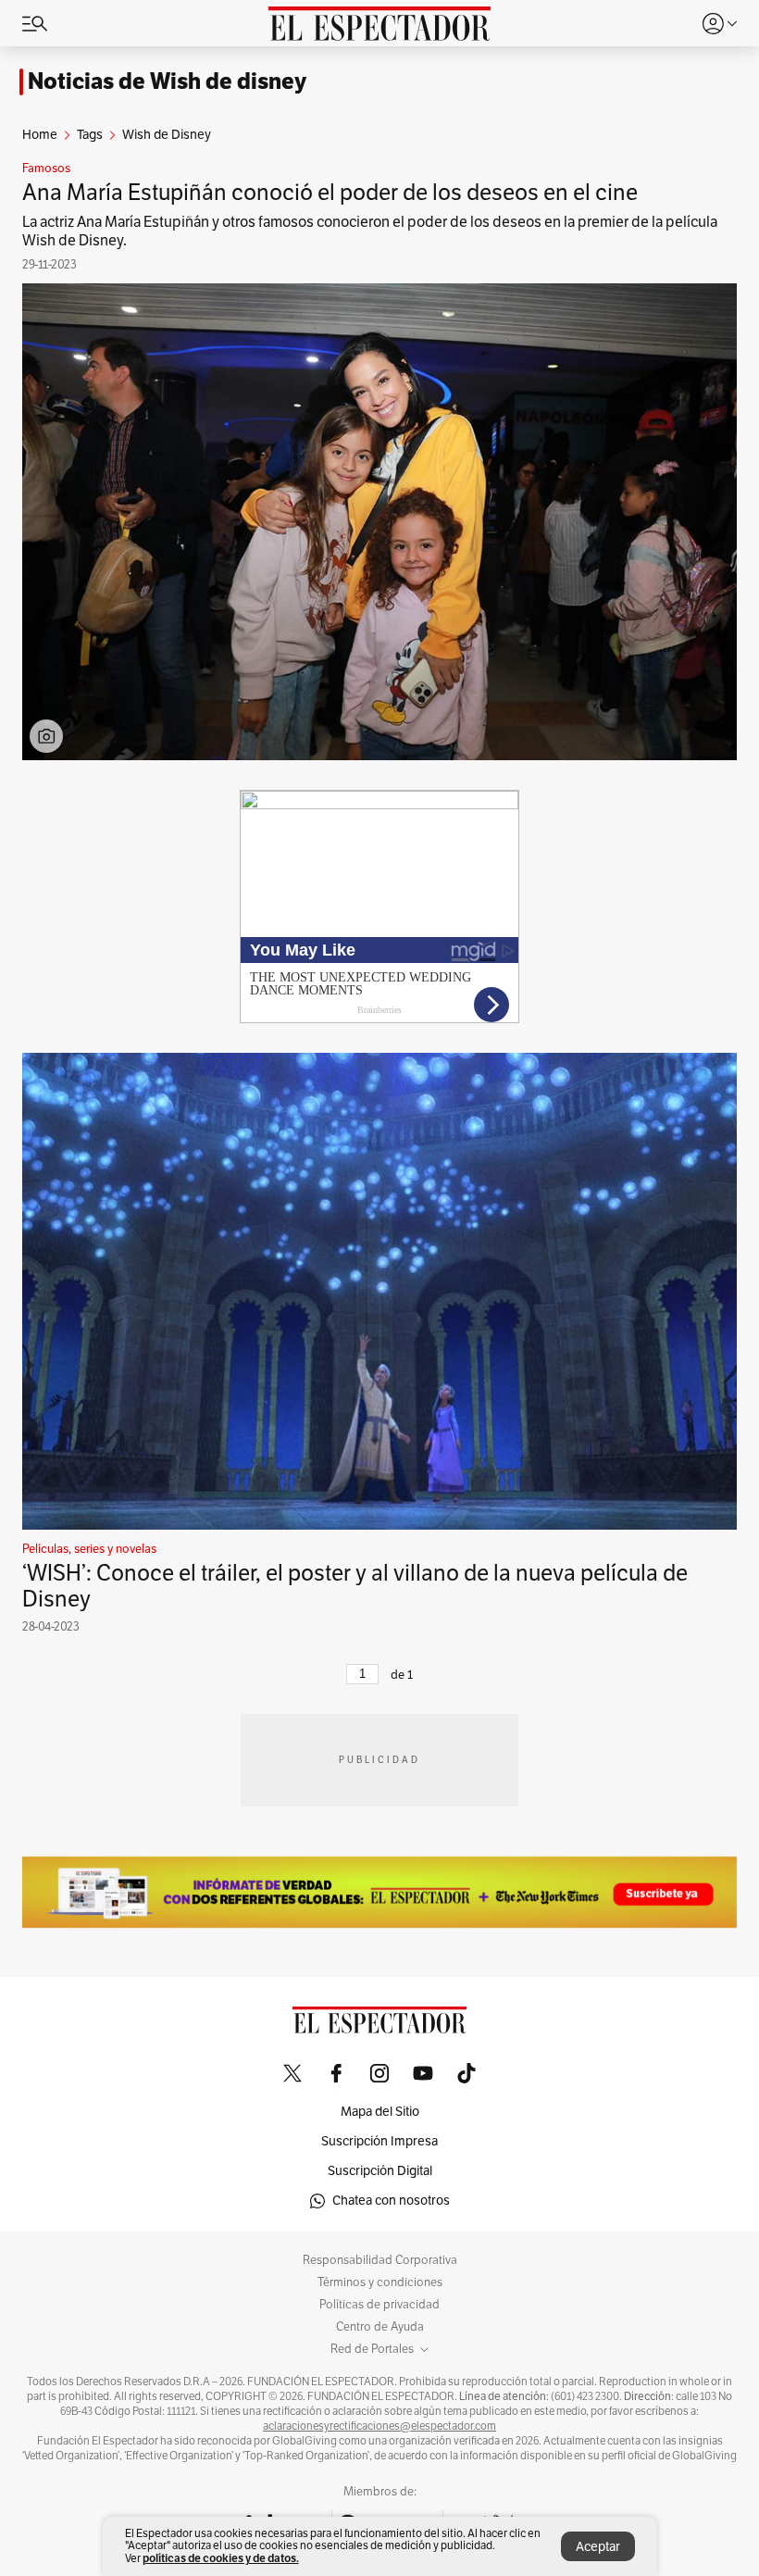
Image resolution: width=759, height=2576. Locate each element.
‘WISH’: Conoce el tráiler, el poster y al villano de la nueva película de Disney (355, 1586)
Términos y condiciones (380, 2282)
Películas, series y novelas (89, 1549)
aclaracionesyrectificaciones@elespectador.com (379, 2426)
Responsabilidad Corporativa (380, 2260)
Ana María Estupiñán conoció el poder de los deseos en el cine (330, 193)
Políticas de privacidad (379, 2305)
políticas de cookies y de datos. (221, 2558)
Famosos (46, 169)
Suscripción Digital (380, 2171)
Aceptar (598, 2547)
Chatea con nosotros (391, 2201)
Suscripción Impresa (379, 2141)
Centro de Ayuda (380, 2327)
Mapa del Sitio (380, 2112)
